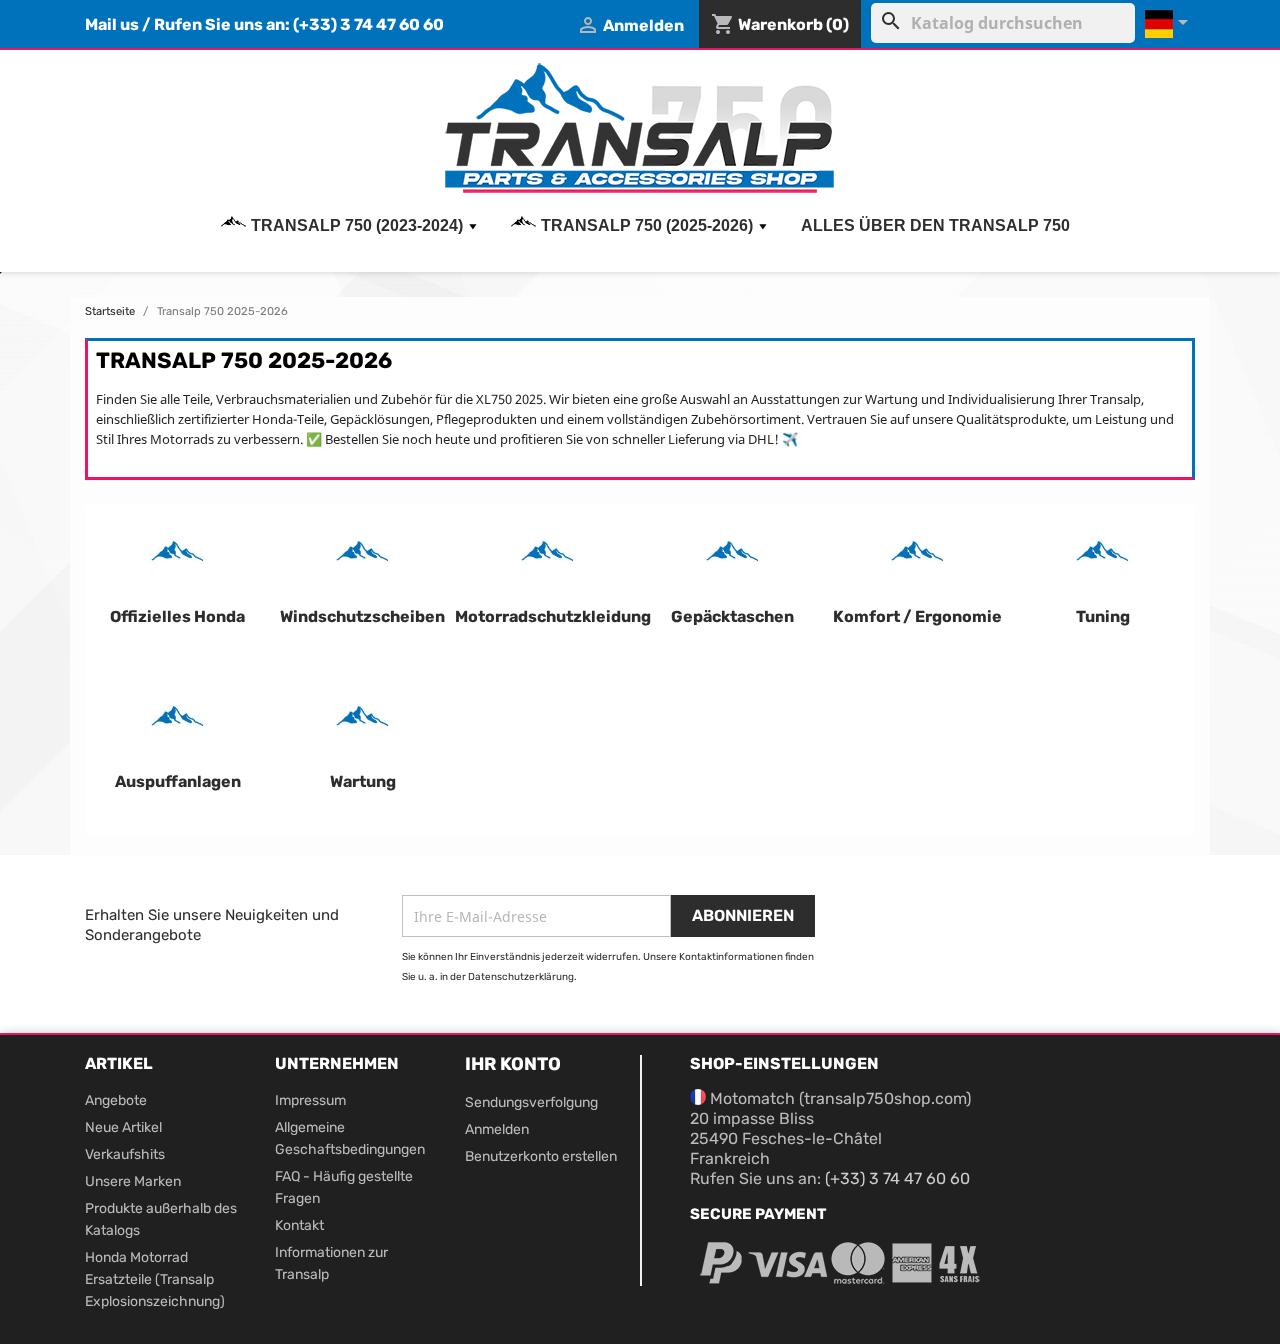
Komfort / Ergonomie (917, 616)
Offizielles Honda (177, 616)
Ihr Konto (513, 1064)
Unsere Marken (133, 1181)
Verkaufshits (125, 1154)
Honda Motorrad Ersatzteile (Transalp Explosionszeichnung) (155, 1279)
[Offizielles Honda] (177, 556)
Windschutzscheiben (362, 616)
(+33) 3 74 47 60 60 (368, 24)
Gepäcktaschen (732, 616)
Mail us (112, 24)
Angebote (116, 1100)
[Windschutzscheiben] (362, 556)
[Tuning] (1102, 556)
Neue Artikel (123, 1127)
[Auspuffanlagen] (177, 721)
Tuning (1103, 616)
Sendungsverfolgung (531, 1102)
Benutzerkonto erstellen (541, 1156)
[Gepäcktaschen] (732, 556)
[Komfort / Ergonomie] (917, 556)
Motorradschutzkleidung (553, 616)
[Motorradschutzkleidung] (547, 556)
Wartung (363, 781)
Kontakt (299, 1225)
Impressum (310, 1100)
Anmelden (497, 1129)
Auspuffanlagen (178, 781)
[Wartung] (362, 721)
